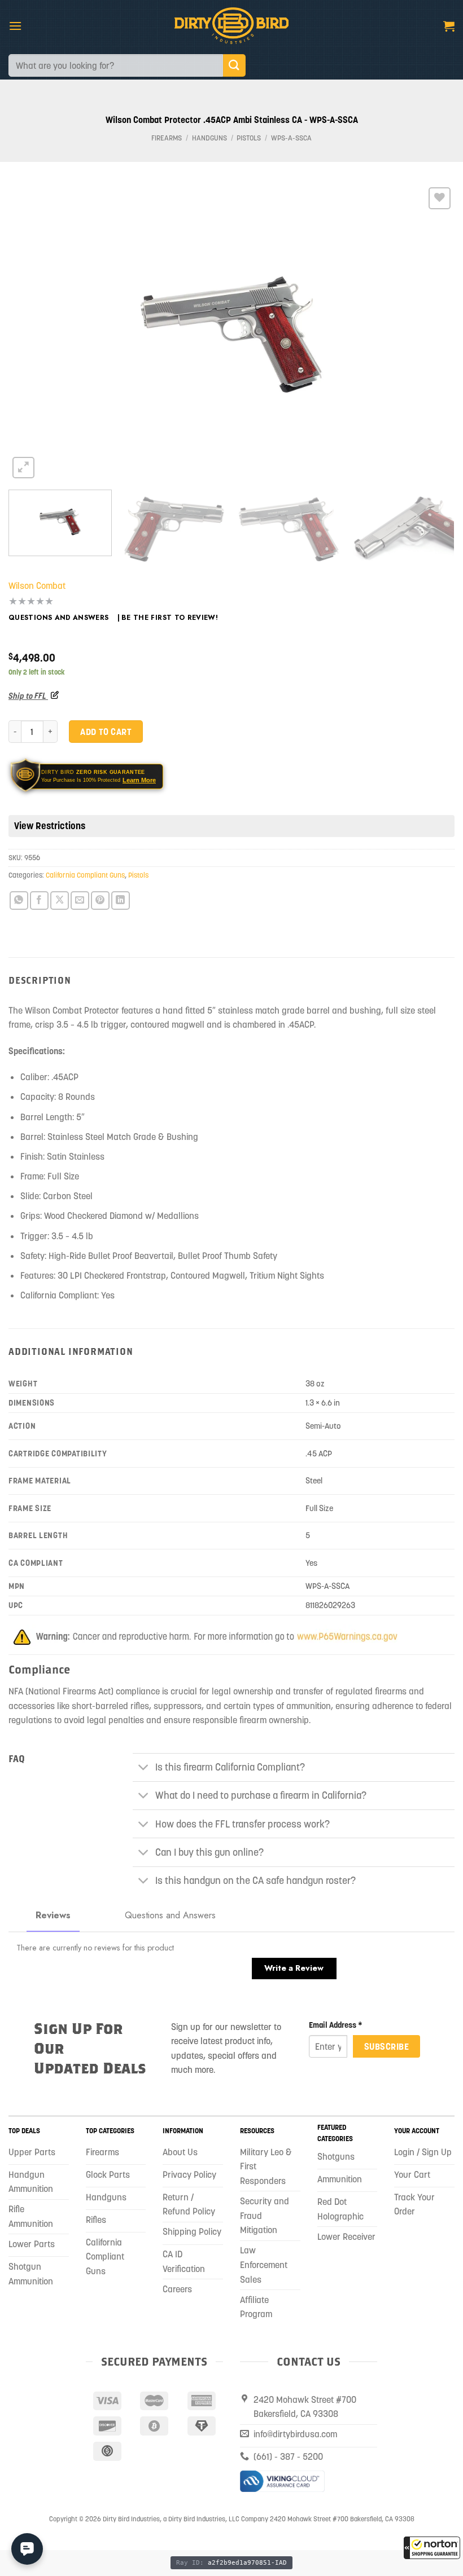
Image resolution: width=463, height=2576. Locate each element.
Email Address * (336, 2025)
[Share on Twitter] (60, 901)
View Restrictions (50, 826)
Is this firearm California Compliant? (230, 1767)
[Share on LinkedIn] (121, 901)
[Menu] (15, 26)
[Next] (431, 333)
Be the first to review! (170, 618)
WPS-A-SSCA (291, 138)
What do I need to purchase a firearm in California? (261, 1795)
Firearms (167, 138)
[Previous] (32, 333)
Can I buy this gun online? (209, 1852)
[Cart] (449, 26)
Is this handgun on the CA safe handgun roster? (255, 1881)
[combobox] (116, 65)
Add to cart (106, 732)
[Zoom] (23, 468)
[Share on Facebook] (39, 901)
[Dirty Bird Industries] (232, 26)
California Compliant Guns (85, 875)
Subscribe (386, 2046)
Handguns (209, 138)
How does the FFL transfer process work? (243, 1824)
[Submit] (234, 65)
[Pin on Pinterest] (100, 901)
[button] (432, 2548)
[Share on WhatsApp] (19, 901)
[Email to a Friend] (80, 901)
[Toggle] (144, 1769)
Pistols (249, 138)
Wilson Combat (37, 585)
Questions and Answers (59, 618)
